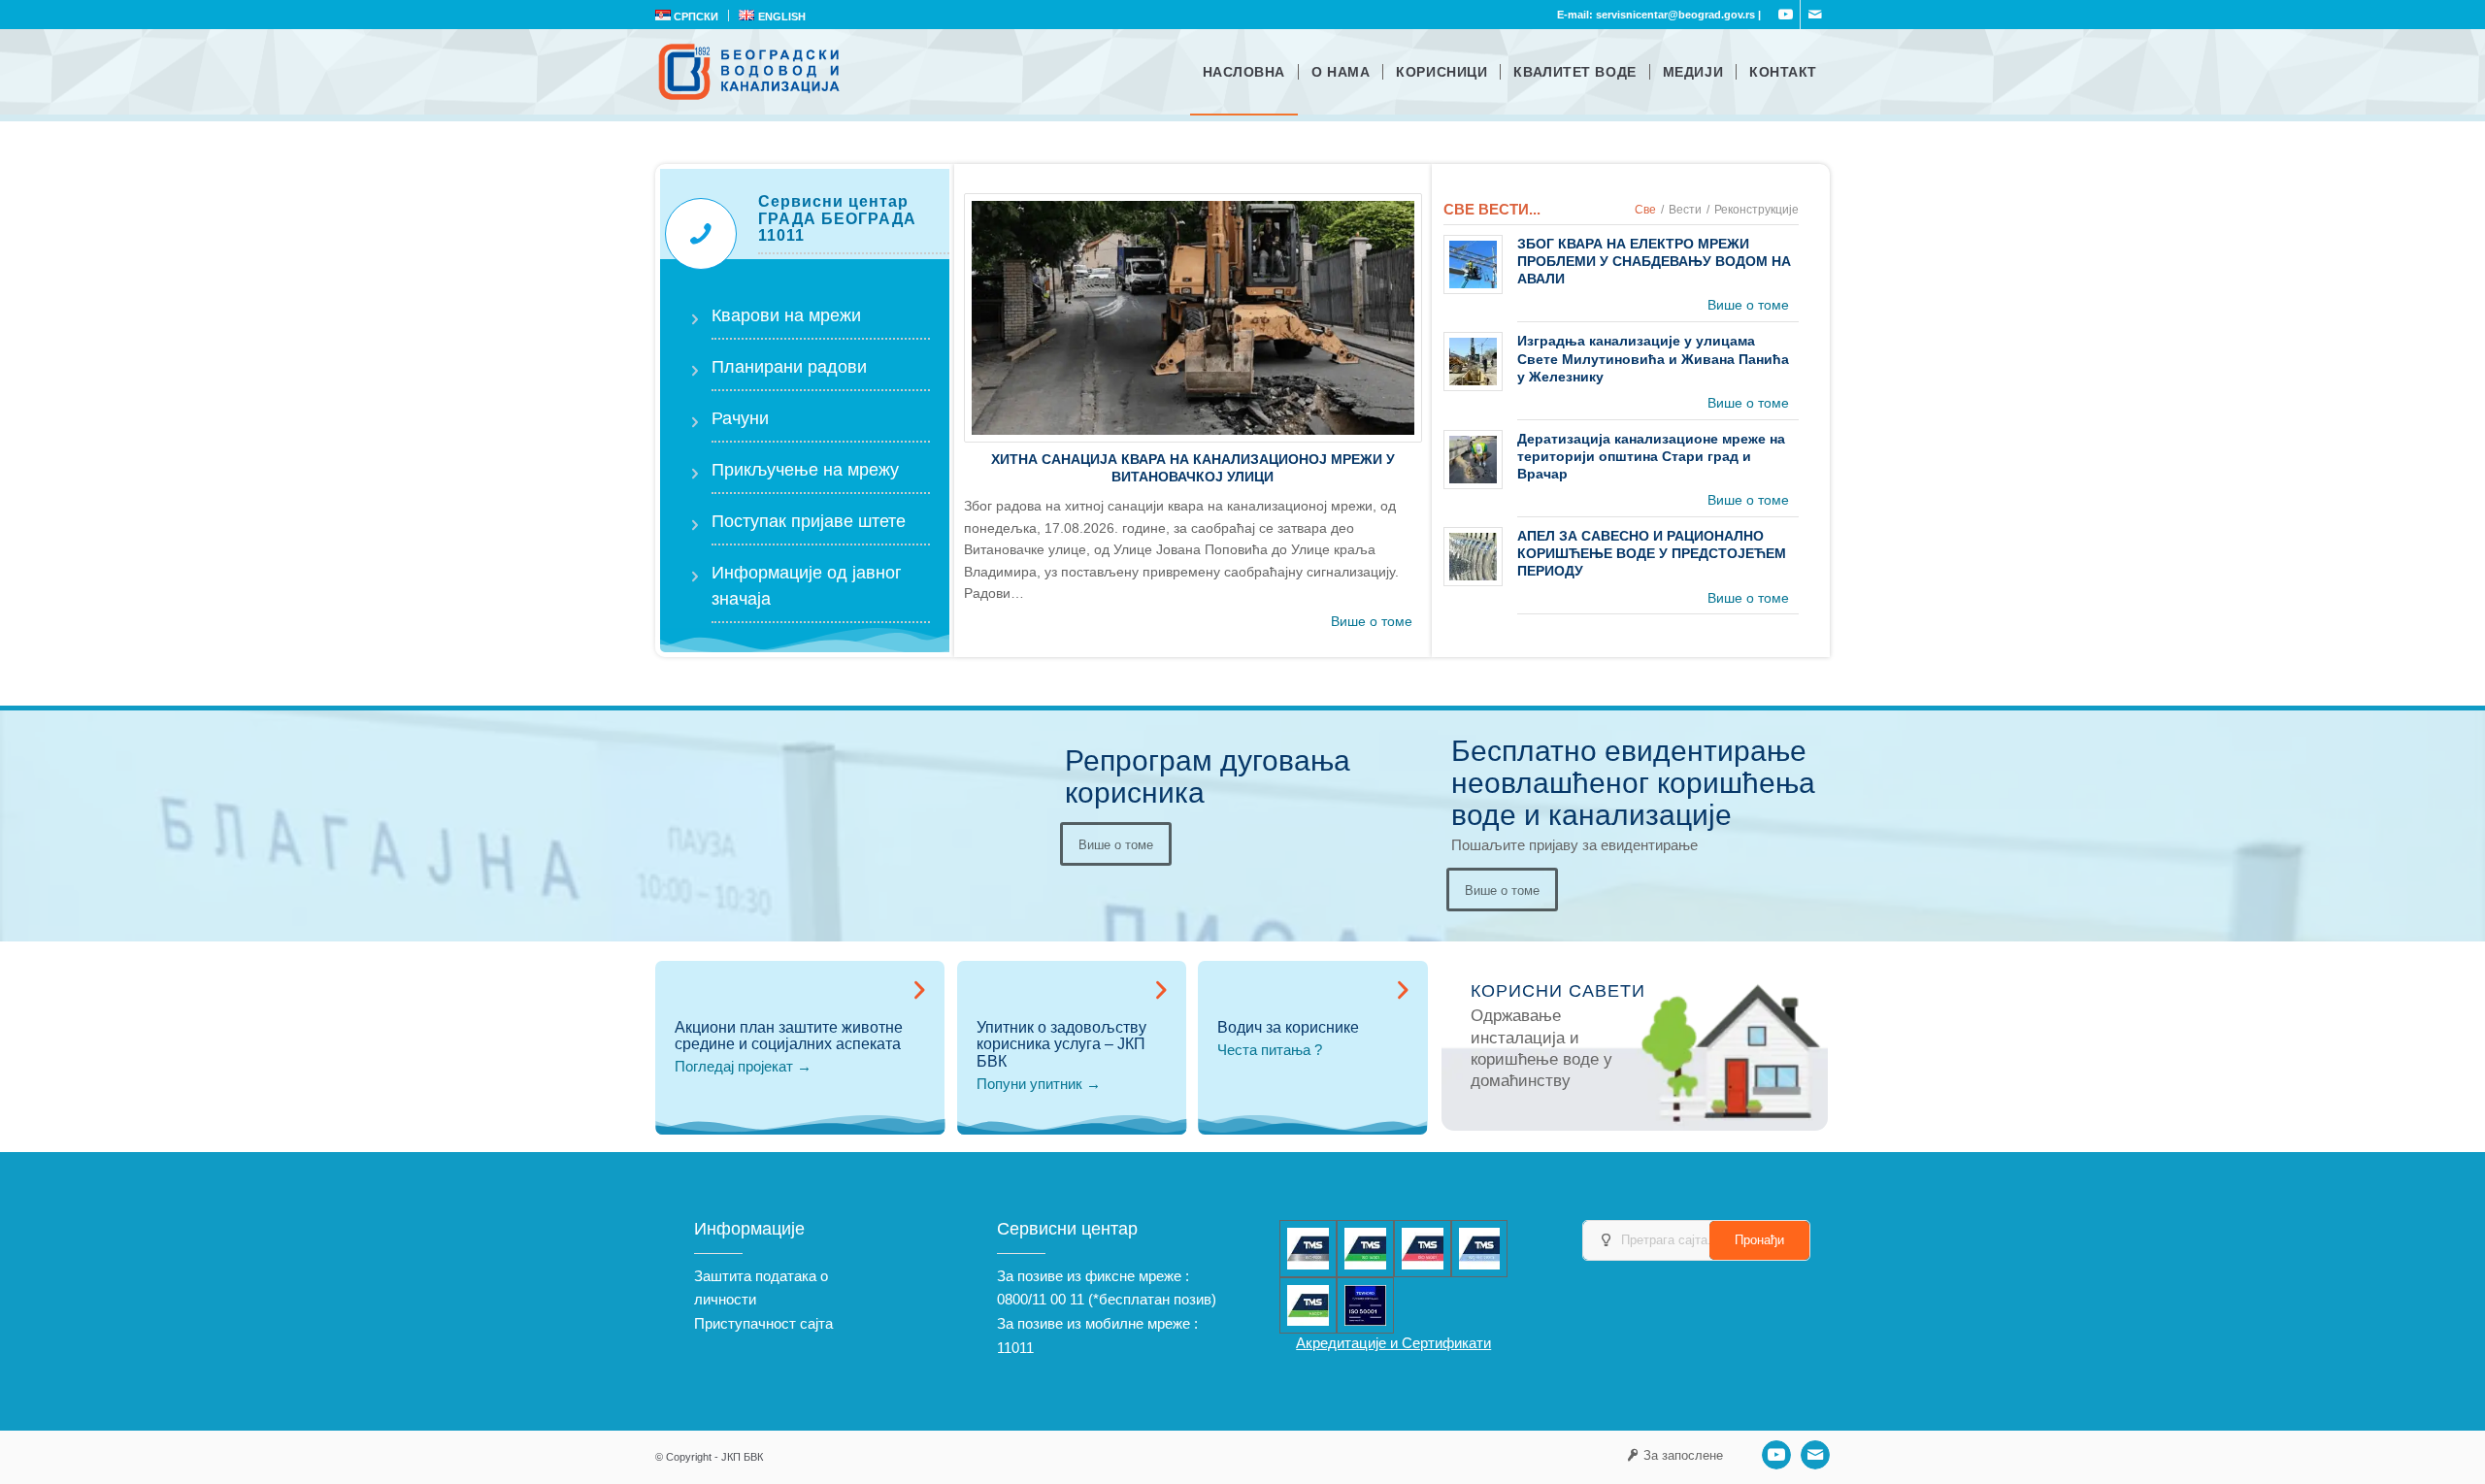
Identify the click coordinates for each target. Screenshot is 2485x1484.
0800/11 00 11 (1041, 1299)
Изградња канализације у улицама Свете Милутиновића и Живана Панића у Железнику (1653, 358)
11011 (1015, 1348)
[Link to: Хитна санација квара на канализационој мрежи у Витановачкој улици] (1193, 318)
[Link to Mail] (1815, 15)
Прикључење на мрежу (805, 470)
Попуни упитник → (1039, 1084)
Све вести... (1492, 209)
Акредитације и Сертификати (1393, 1343)
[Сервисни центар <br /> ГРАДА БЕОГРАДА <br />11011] (701, 234)
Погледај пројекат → (743, 1066)
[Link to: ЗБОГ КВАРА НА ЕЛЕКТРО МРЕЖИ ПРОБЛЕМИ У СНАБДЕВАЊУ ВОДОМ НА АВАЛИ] (1473, 264)
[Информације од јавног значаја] (694, 558)
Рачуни (740, 418)
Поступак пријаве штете (809, 521)
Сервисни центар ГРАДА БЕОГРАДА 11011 (837, 218)
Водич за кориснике (1288, 1027)
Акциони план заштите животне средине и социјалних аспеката (789, 1036)
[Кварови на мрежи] (694, 301)
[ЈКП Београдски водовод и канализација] (752, 72)
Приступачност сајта (763, 1323)
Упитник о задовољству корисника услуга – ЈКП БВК (1061, 1044)
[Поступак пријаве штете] (694, 507)
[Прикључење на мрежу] (694, 455)
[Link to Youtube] (1786, 15)
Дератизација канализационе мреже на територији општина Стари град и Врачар (1651, 456)
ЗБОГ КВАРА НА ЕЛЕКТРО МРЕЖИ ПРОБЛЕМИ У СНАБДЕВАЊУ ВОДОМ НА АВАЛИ (1654, 261)
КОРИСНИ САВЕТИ (1558, 991)
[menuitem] (692, 16)
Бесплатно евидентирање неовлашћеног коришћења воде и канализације (1633, 783)
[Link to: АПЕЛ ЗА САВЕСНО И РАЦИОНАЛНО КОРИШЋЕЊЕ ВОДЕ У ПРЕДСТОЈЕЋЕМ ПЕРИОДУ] (1473, 557)
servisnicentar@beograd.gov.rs (1675, 15)
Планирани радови (789, 367)
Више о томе (1372, 621)
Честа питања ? (1270, 1050)
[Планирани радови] (694, 352)
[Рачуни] (694, 404)
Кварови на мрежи (786, 315)
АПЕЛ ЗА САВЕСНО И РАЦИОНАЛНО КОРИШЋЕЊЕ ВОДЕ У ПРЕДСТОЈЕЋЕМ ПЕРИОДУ (1652, 553)
